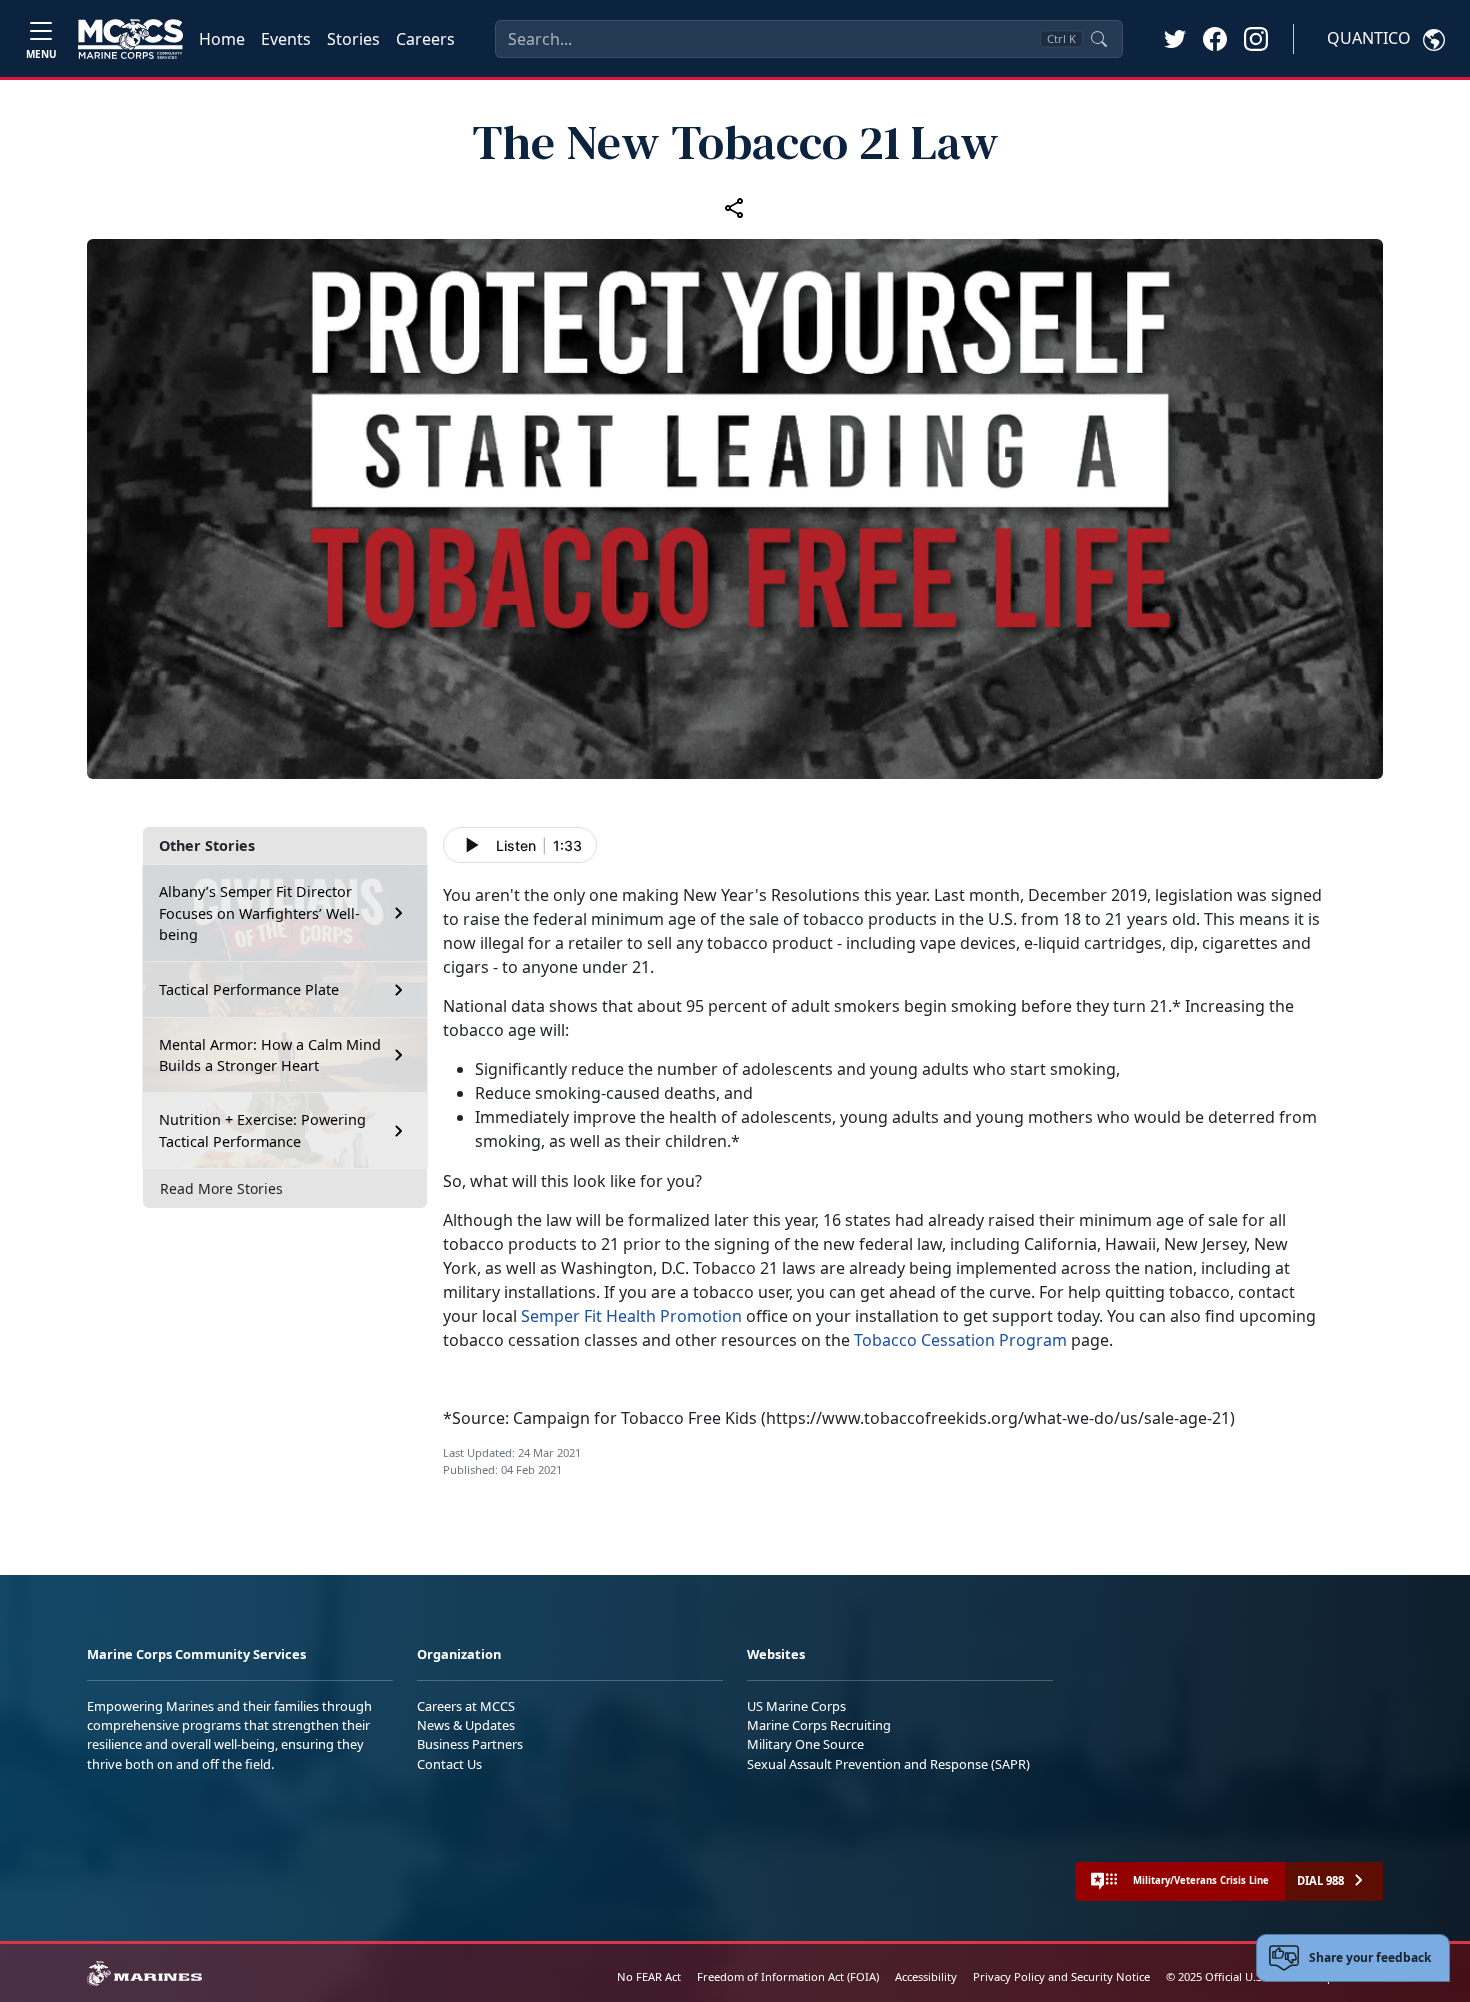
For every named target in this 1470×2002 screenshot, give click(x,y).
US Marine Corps (796, 1706)
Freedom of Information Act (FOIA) (788, 1976)
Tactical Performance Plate (249, 989)
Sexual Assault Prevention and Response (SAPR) (888, 1764)
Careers (425, 39)
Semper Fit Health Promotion (631, 1316)
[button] (1215, 38)
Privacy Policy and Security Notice (1061, 1976)
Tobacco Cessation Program (960, 1340)
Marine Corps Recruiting (819, 1725)
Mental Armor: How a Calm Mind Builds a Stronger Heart (270, 1055)
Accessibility (926, 1976)
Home (222, 39)
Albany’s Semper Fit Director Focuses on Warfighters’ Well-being (259, 913)
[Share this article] (735, 208)
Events (286, 39)
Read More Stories (221, 1188)
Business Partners (470, 1744)
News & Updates (466, 1725)
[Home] (130, 39)
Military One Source (805, 1744)
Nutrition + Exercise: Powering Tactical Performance (262, 1130)
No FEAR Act (649, 1976)
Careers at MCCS (466, 1706)
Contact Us (449, 1764)
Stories (353, 39)
